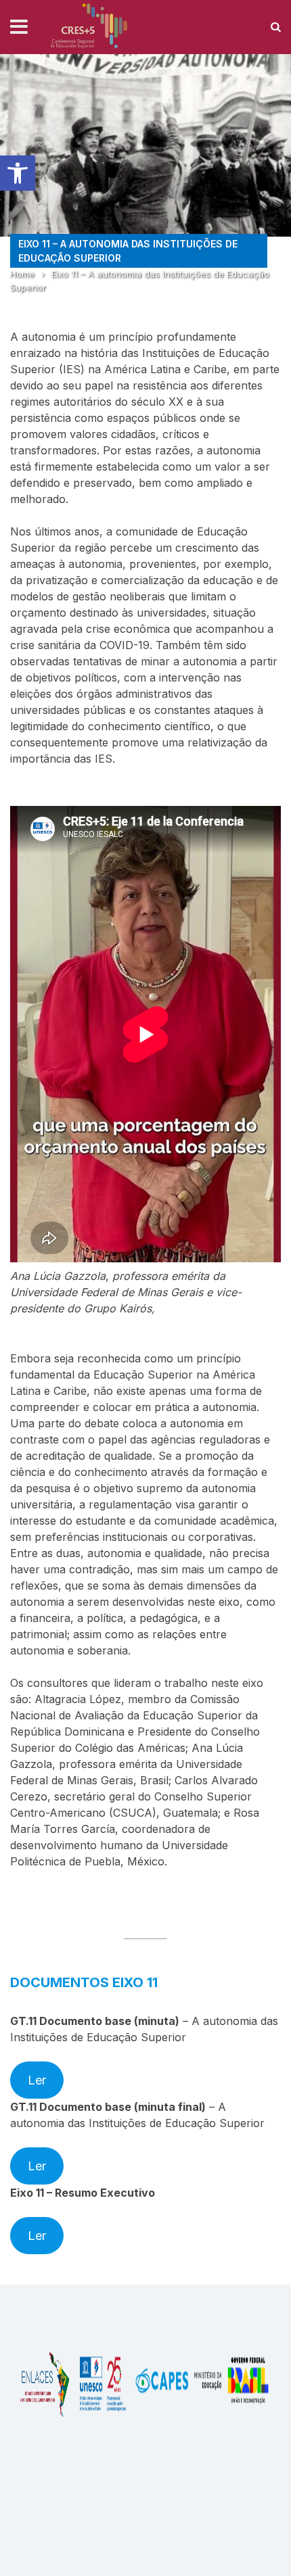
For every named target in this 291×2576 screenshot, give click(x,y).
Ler (37, 2080)
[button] (18, 173)
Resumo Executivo (105, 2193)
